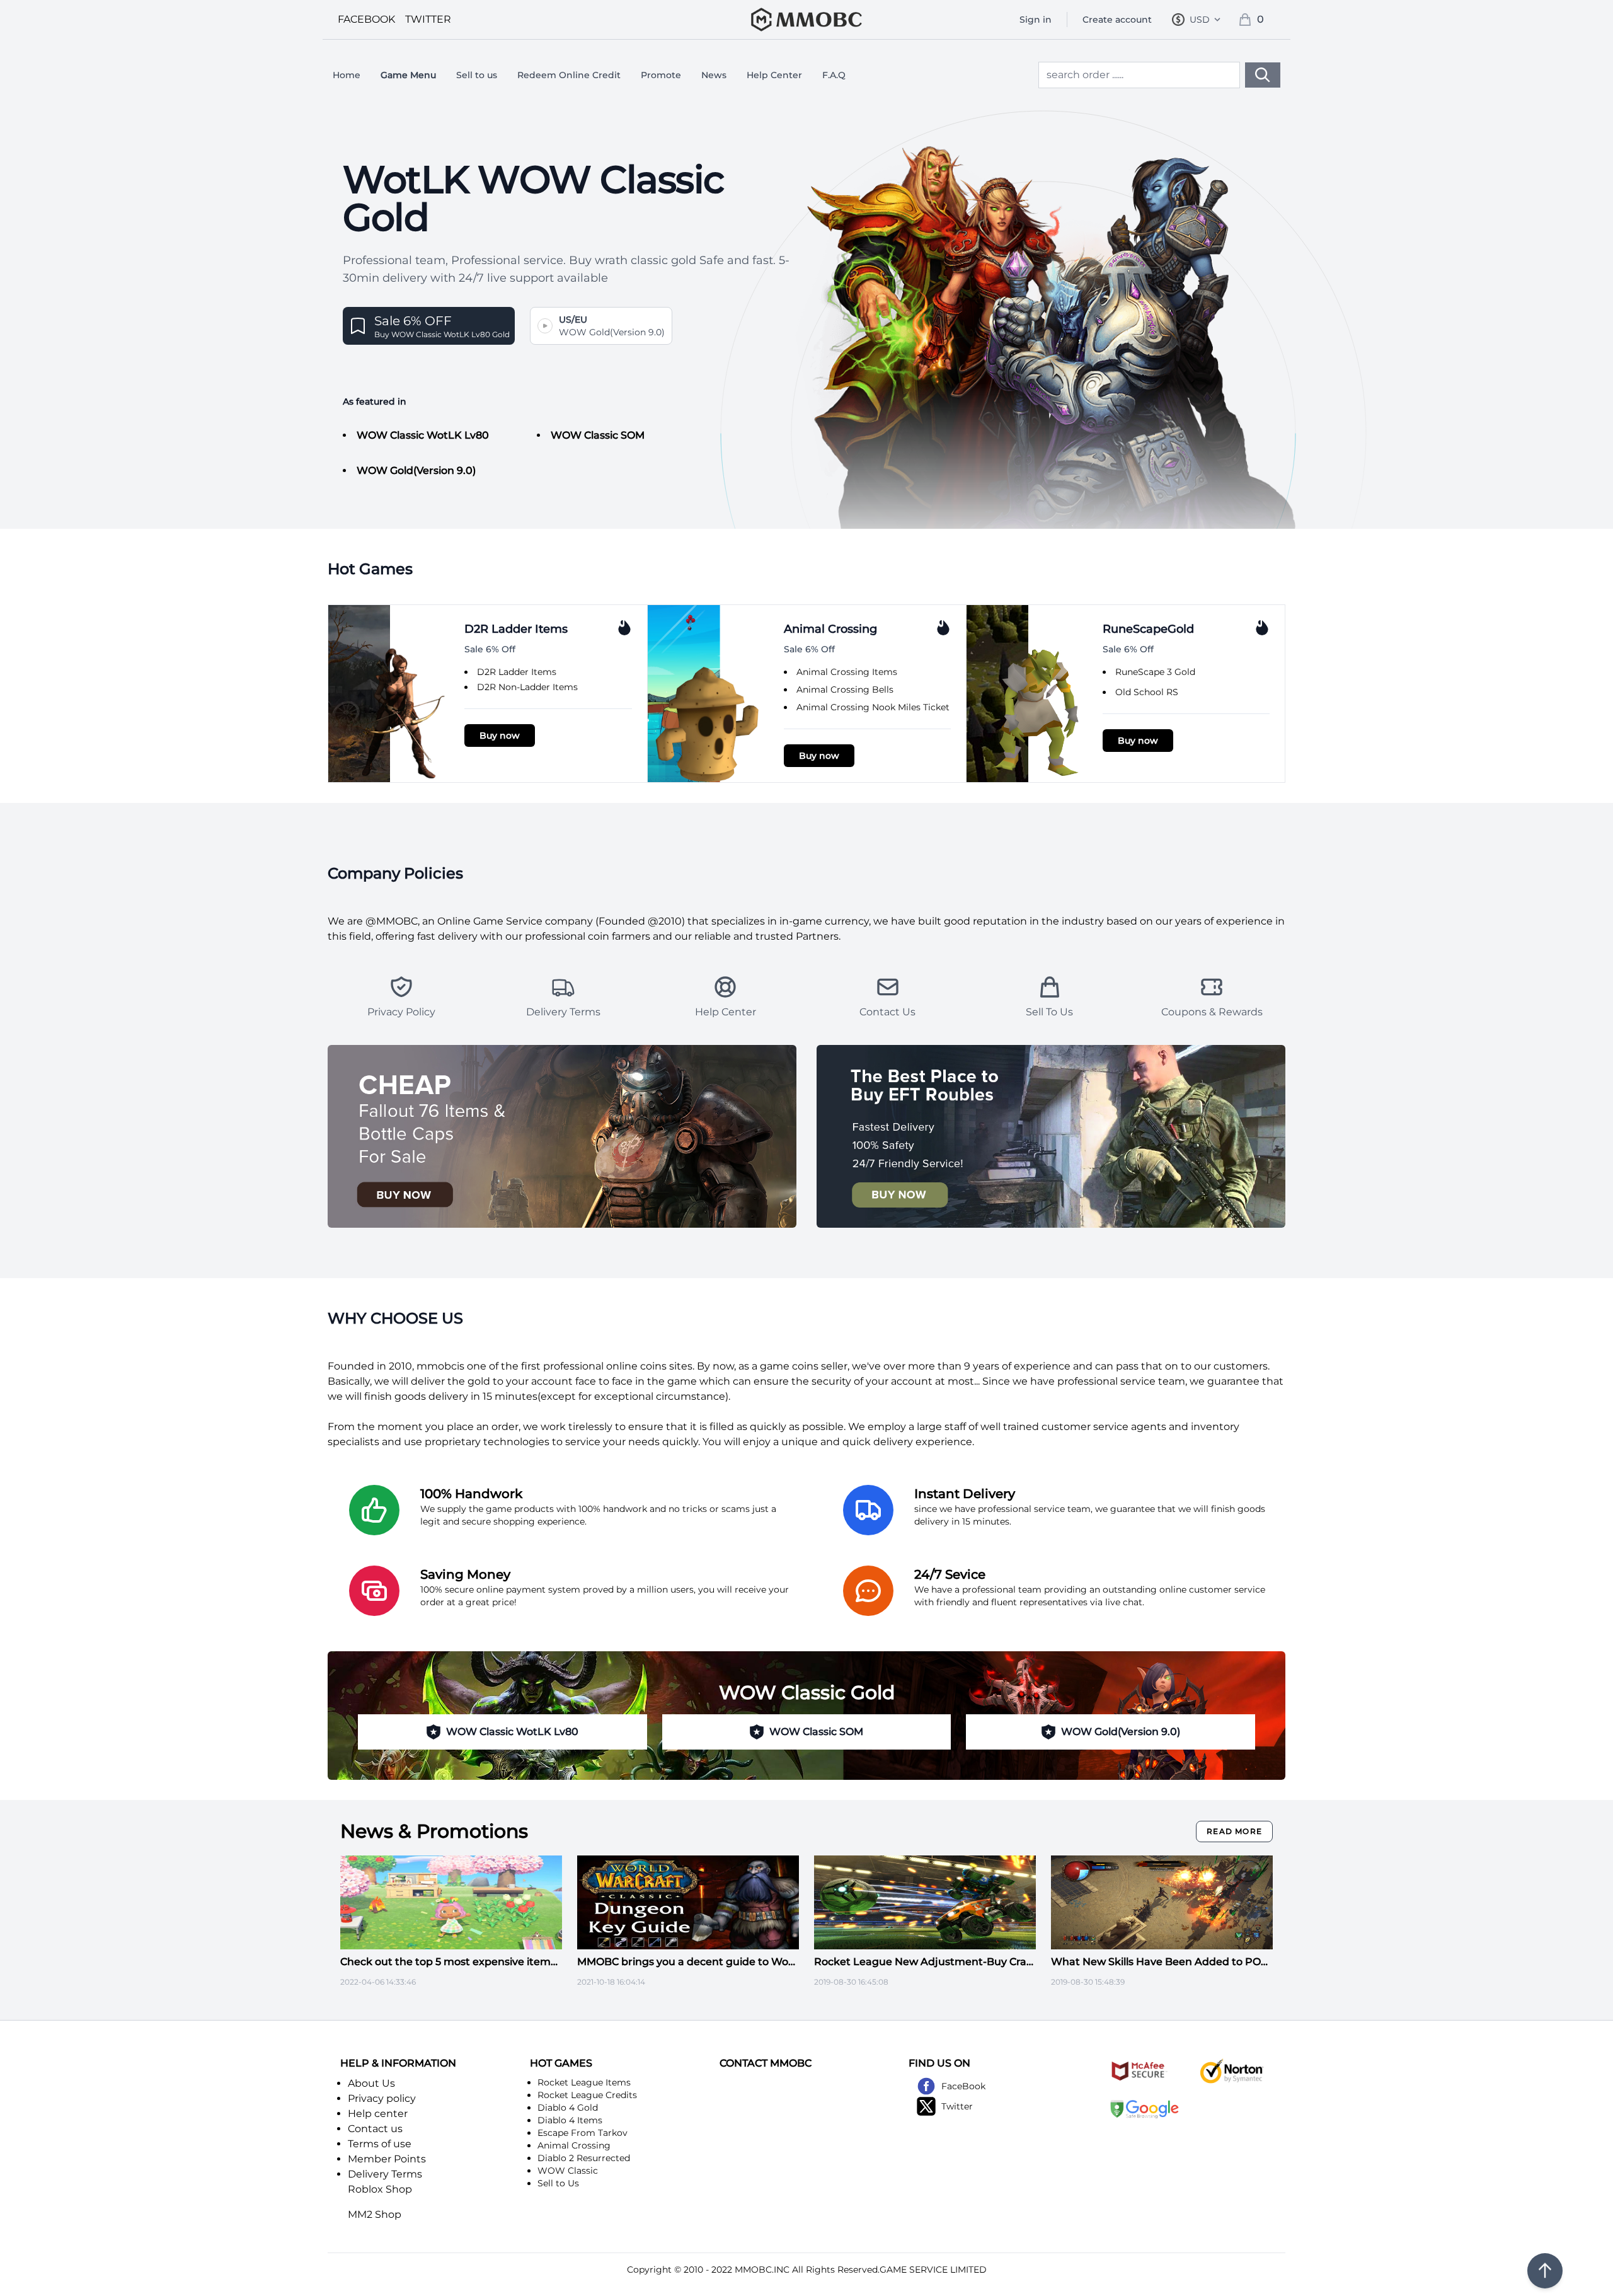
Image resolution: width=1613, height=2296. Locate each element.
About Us (371, 2083)
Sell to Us (558, 2183)
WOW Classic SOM (598, 435)
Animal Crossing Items (847, 672)
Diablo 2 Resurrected (584, 2158)
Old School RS (1147, 692)
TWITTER (428, 19)
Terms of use (380, 2144)
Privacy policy (382, 2098)
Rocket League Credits (587, 2095)
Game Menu (408, 75)
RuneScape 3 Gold (1155, 672)
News (714, 75)
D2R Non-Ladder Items (527, 687)
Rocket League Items (584, 2082)
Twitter (957, 2106)
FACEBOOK (366, 19)
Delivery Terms (385, 2174)
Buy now (500, 736)
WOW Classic (568, 2171)
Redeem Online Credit (569, 75)
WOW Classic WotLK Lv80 (423, 435)
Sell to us (477, 75)
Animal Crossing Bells (845, 689)
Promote (661, 75)
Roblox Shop (380, 2189)
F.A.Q (834, 75)
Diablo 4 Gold (568, 2108)
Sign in (1036, 20)
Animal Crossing (574, 2145)
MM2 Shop (375, 2214)
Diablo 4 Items (570, 2120)
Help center (378, 2114)
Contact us (375, 2129)
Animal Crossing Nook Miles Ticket (873, 707)
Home (347, 75)
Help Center (774, 75)
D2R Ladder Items (517, 672)
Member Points (387, 2159)
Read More (1234, 1831)
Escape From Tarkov (583, 2133)
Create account (1117, 20)
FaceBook (963, 2086)
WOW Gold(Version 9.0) (416, 470)
